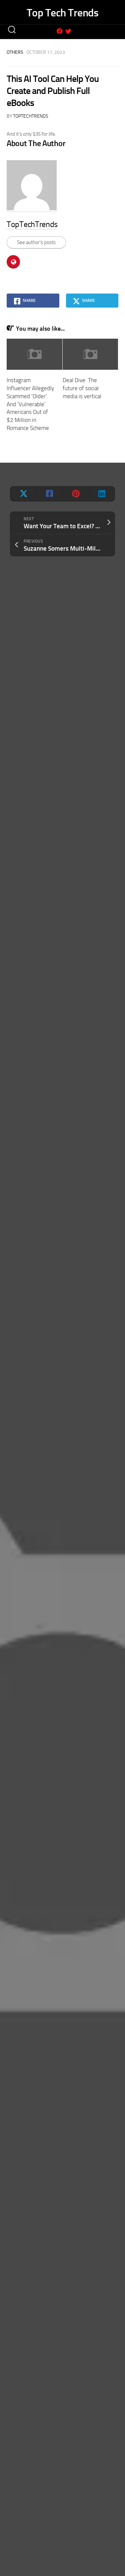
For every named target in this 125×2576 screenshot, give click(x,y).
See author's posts (36, 242)
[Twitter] (68, 31)
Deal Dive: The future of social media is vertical (82, 388)
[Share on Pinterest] (76, 494)
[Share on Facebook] (49, 494)
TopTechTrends (31, 116)
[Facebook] (60, 31)
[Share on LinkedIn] (102, 494)
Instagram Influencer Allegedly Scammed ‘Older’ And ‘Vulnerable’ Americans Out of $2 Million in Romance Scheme (30, 404)
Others (15, 52)
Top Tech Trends (63, 13)
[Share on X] (23, 494)
